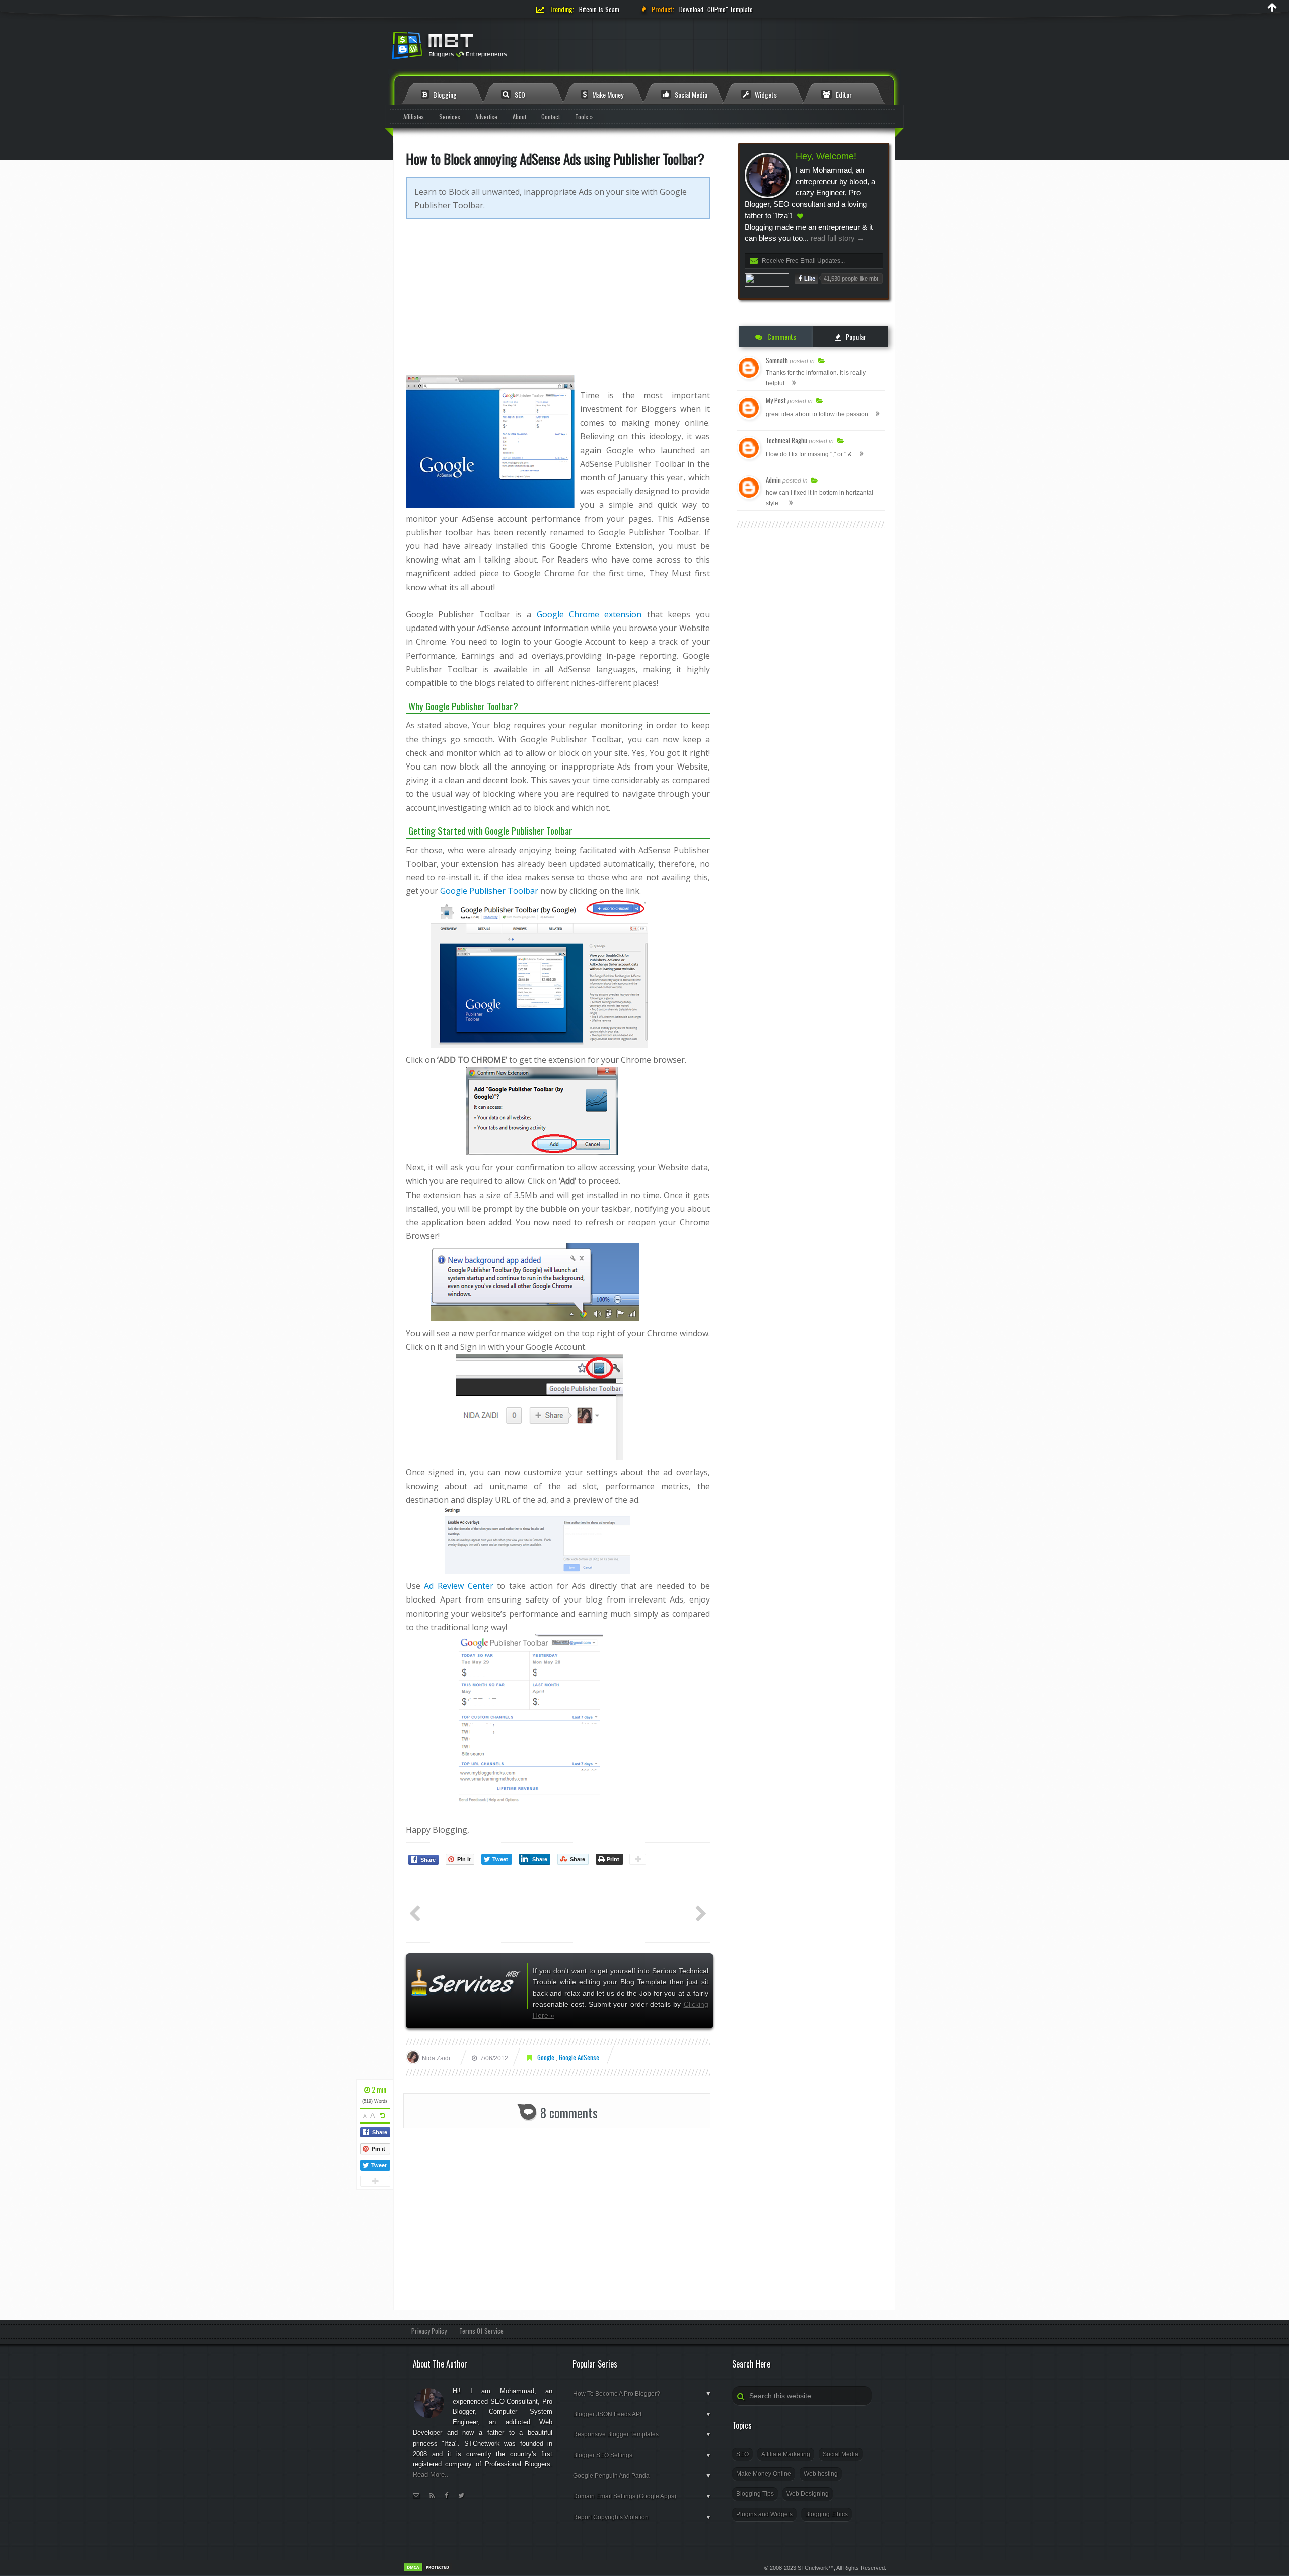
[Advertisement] (558, 304)
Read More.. (431, 2475)
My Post (776, 400)
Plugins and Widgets (764, 2514)
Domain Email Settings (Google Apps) (642, 2496)
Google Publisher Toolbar (489, 891)
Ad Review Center (458, 1586)
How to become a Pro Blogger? (642, 2394)
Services (450, 117)
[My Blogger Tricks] (504, 49)
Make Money (607, 94)
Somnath (777, 360)
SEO (519, 94)
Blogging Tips (755, 2494)
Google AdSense (579, 2057)
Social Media (690, 94)
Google (547, 2057)
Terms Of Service (481, 2331)
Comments (781, 337)
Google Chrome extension (589, 614)
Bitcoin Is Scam (599, 9)
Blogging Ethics (827, 2514)
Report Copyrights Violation (642, 2517)
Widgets (765, 94)
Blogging (444, 94)
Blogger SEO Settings (642, 2455)
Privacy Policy (429, 2331)
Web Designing (808, 2494)
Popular (855, 337)
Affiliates (414, 117)
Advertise (486, 117)
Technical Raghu (786, 440)
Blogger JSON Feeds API (642, 2414)
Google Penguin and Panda (642, 2476)
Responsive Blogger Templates (642, 2434)
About (519, 117)
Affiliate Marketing (786, 2454)
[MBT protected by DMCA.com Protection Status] (428, 2570)
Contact (551, 117)
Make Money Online (764, 2474)
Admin (773, 480)
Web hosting (821, 2474)
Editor (843, 94)
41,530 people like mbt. (852, 279)
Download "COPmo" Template (716, 9)
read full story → (837, 238)
